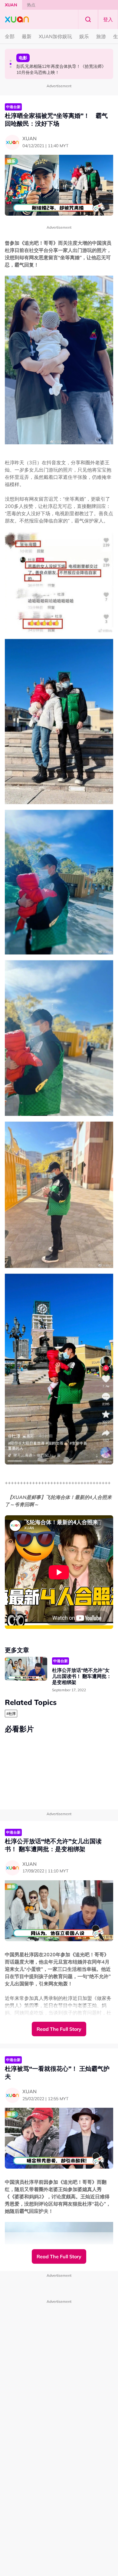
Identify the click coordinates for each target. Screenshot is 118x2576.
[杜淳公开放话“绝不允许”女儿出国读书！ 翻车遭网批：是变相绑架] (26, 1669)
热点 (31, 5)
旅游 (101, 36)
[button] (11, 61)
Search (88, 19)
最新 (27, 36)
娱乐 (84, 36)
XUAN (11, 5)
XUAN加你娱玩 (55, 36)
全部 (10, 36)
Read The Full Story (59, 2029)
